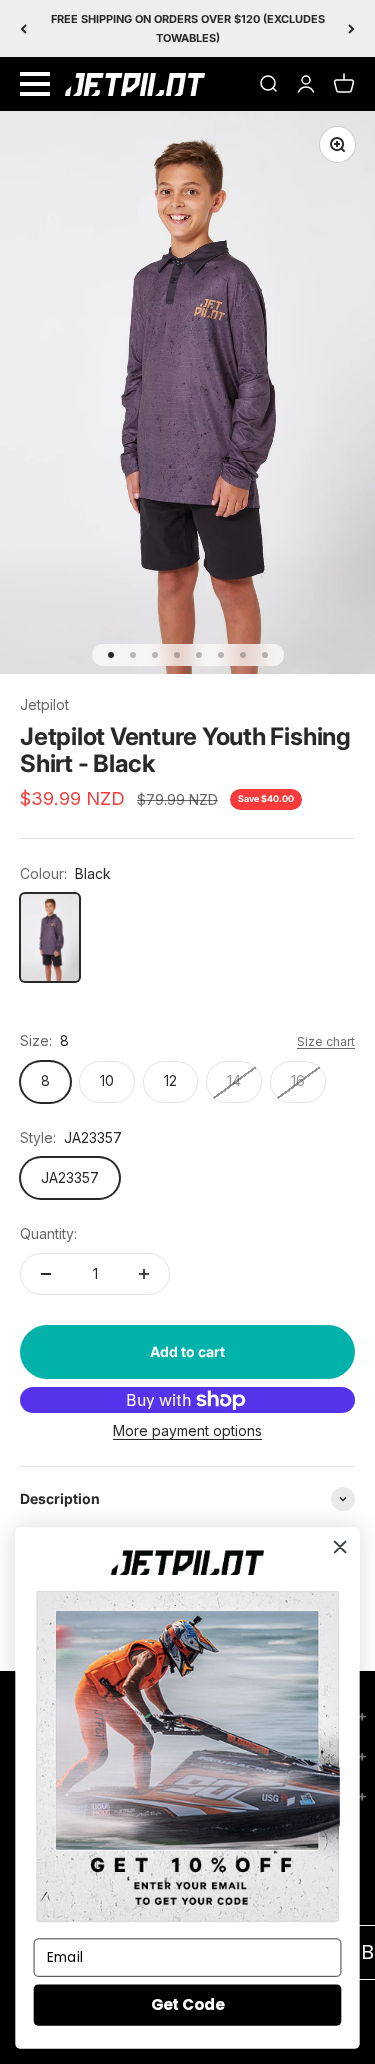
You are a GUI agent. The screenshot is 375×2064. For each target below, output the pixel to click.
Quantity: (48, 1233)
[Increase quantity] (144, 1274)
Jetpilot (44, 704)
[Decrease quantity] (46, 1274)
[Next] (351, 28)
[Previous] (23, 28)
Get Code (187, 2004)
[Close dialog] (340, 1547)
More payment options (187, 1430)
